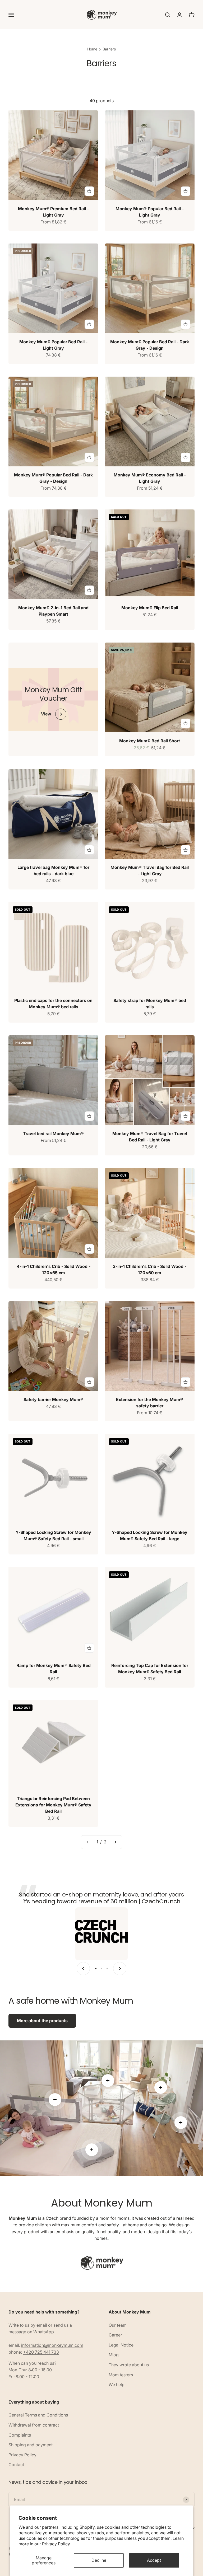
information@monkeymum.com (52, 2345)
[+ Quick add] (89, 191)
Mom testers (121, 2375)
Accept (154, 2560)
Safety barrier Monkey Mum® (53, 1399)
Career (115, 2335)
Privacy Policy (56, 2544)
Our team (118, 2325)
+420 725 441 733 (41, 2352)
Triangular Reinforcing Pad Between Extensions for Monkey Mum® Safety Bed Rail (53, 1805)
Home (92, 49)
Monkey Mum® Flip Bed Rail (150, 608)
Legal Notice (121, 2345)
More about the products (42, 2021)
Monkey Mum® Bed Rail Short (150, 741)
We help (117, 2385)
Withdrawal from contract (34, 2425)
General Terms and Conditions (38, 2415)
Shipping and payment (31, 2445)
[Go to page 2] (115, 1842)
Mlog (114, 2355)
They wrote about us (129, 2365)
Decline (99, 2560)
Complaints (20, 2435)
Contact (16, 2465)
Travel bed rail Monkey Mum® (53, 1134)
